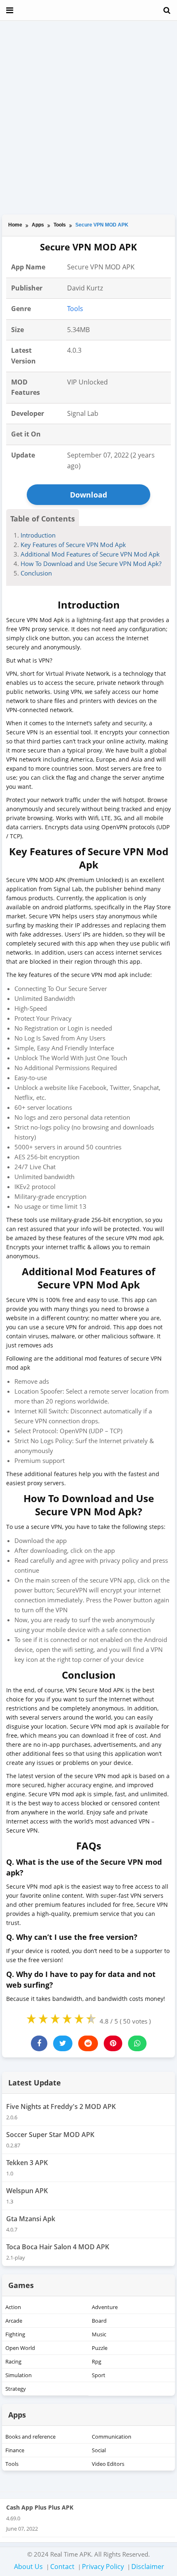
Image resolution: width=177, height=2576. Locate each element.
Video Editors (108, 2464)
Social (99, 2450)
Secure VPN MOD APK (102, 225)
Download (88, 495)
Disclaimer (148, 2567)
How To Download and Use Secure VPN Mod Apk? (91, 564)
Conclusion (36, 573)
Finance (15, 2450)
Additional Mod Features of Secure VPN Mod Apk (90, 554)
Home (15, 225)
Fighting (15, 2334)
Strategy (16, 2389)
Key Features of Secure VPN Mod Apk (73, 545)
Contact (62, 2567)
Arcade (14, 2321)
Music (99, 2334)
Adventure (105, 2307)
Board (99, 2321)
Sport (99, 2375)
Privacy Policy (103, 2567)
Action (13, 2307)
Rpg (97, 2361)
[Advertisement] (88, 118)
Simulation (19, 2375)
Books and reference (30, 2437)
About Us (28, 2567)
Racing (13, 2361)
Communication (112, 2437)
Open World (20, 2348)
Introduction (38, 535)
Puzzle (100, 2348)
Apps (38, 225)
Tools (60, 225)
